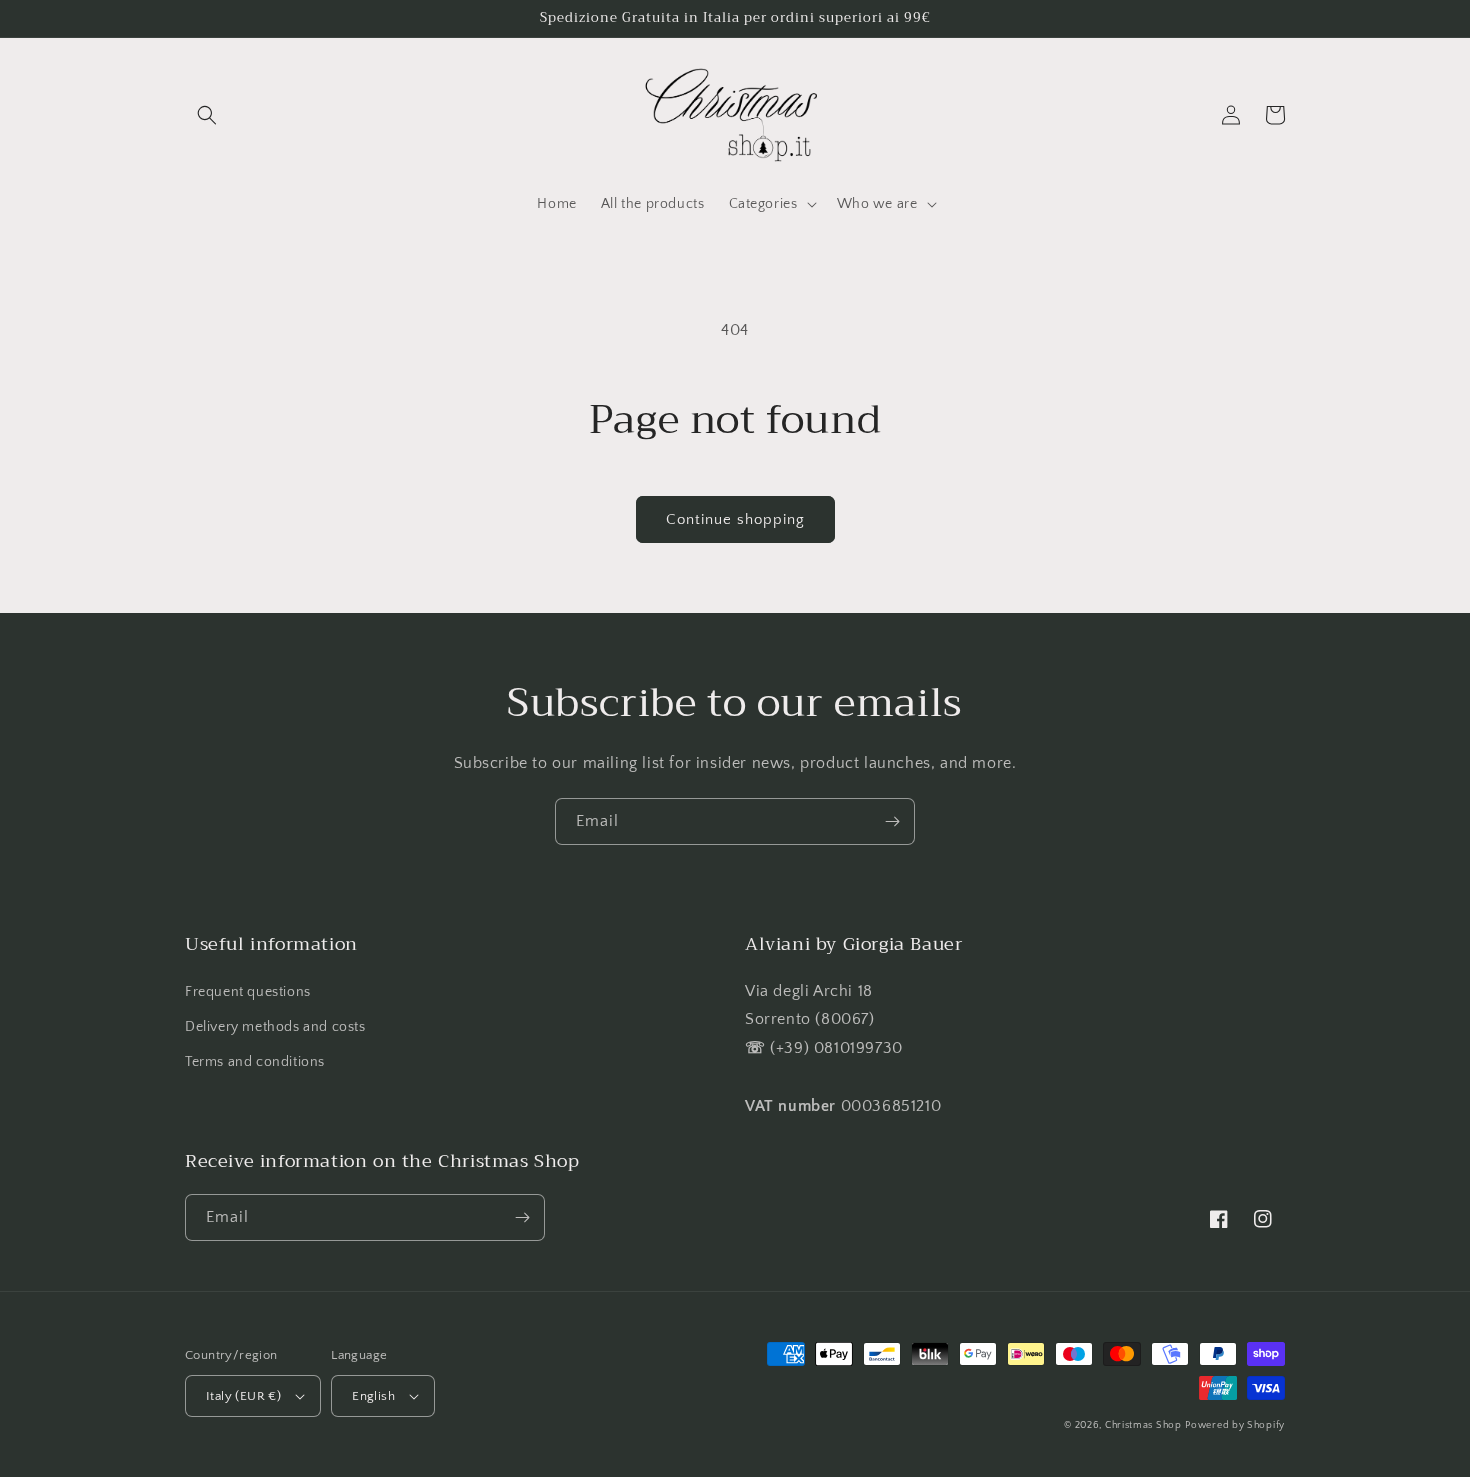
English (373, 1396)
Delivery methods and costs (275, 1027)
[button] (207, 115)
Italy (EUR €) (243, 1396)
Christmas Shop (1143, 1425)
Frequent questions (248, 992)
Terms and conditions (255, 1062)
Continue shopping (735, 519)
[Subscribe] (892, 821)
